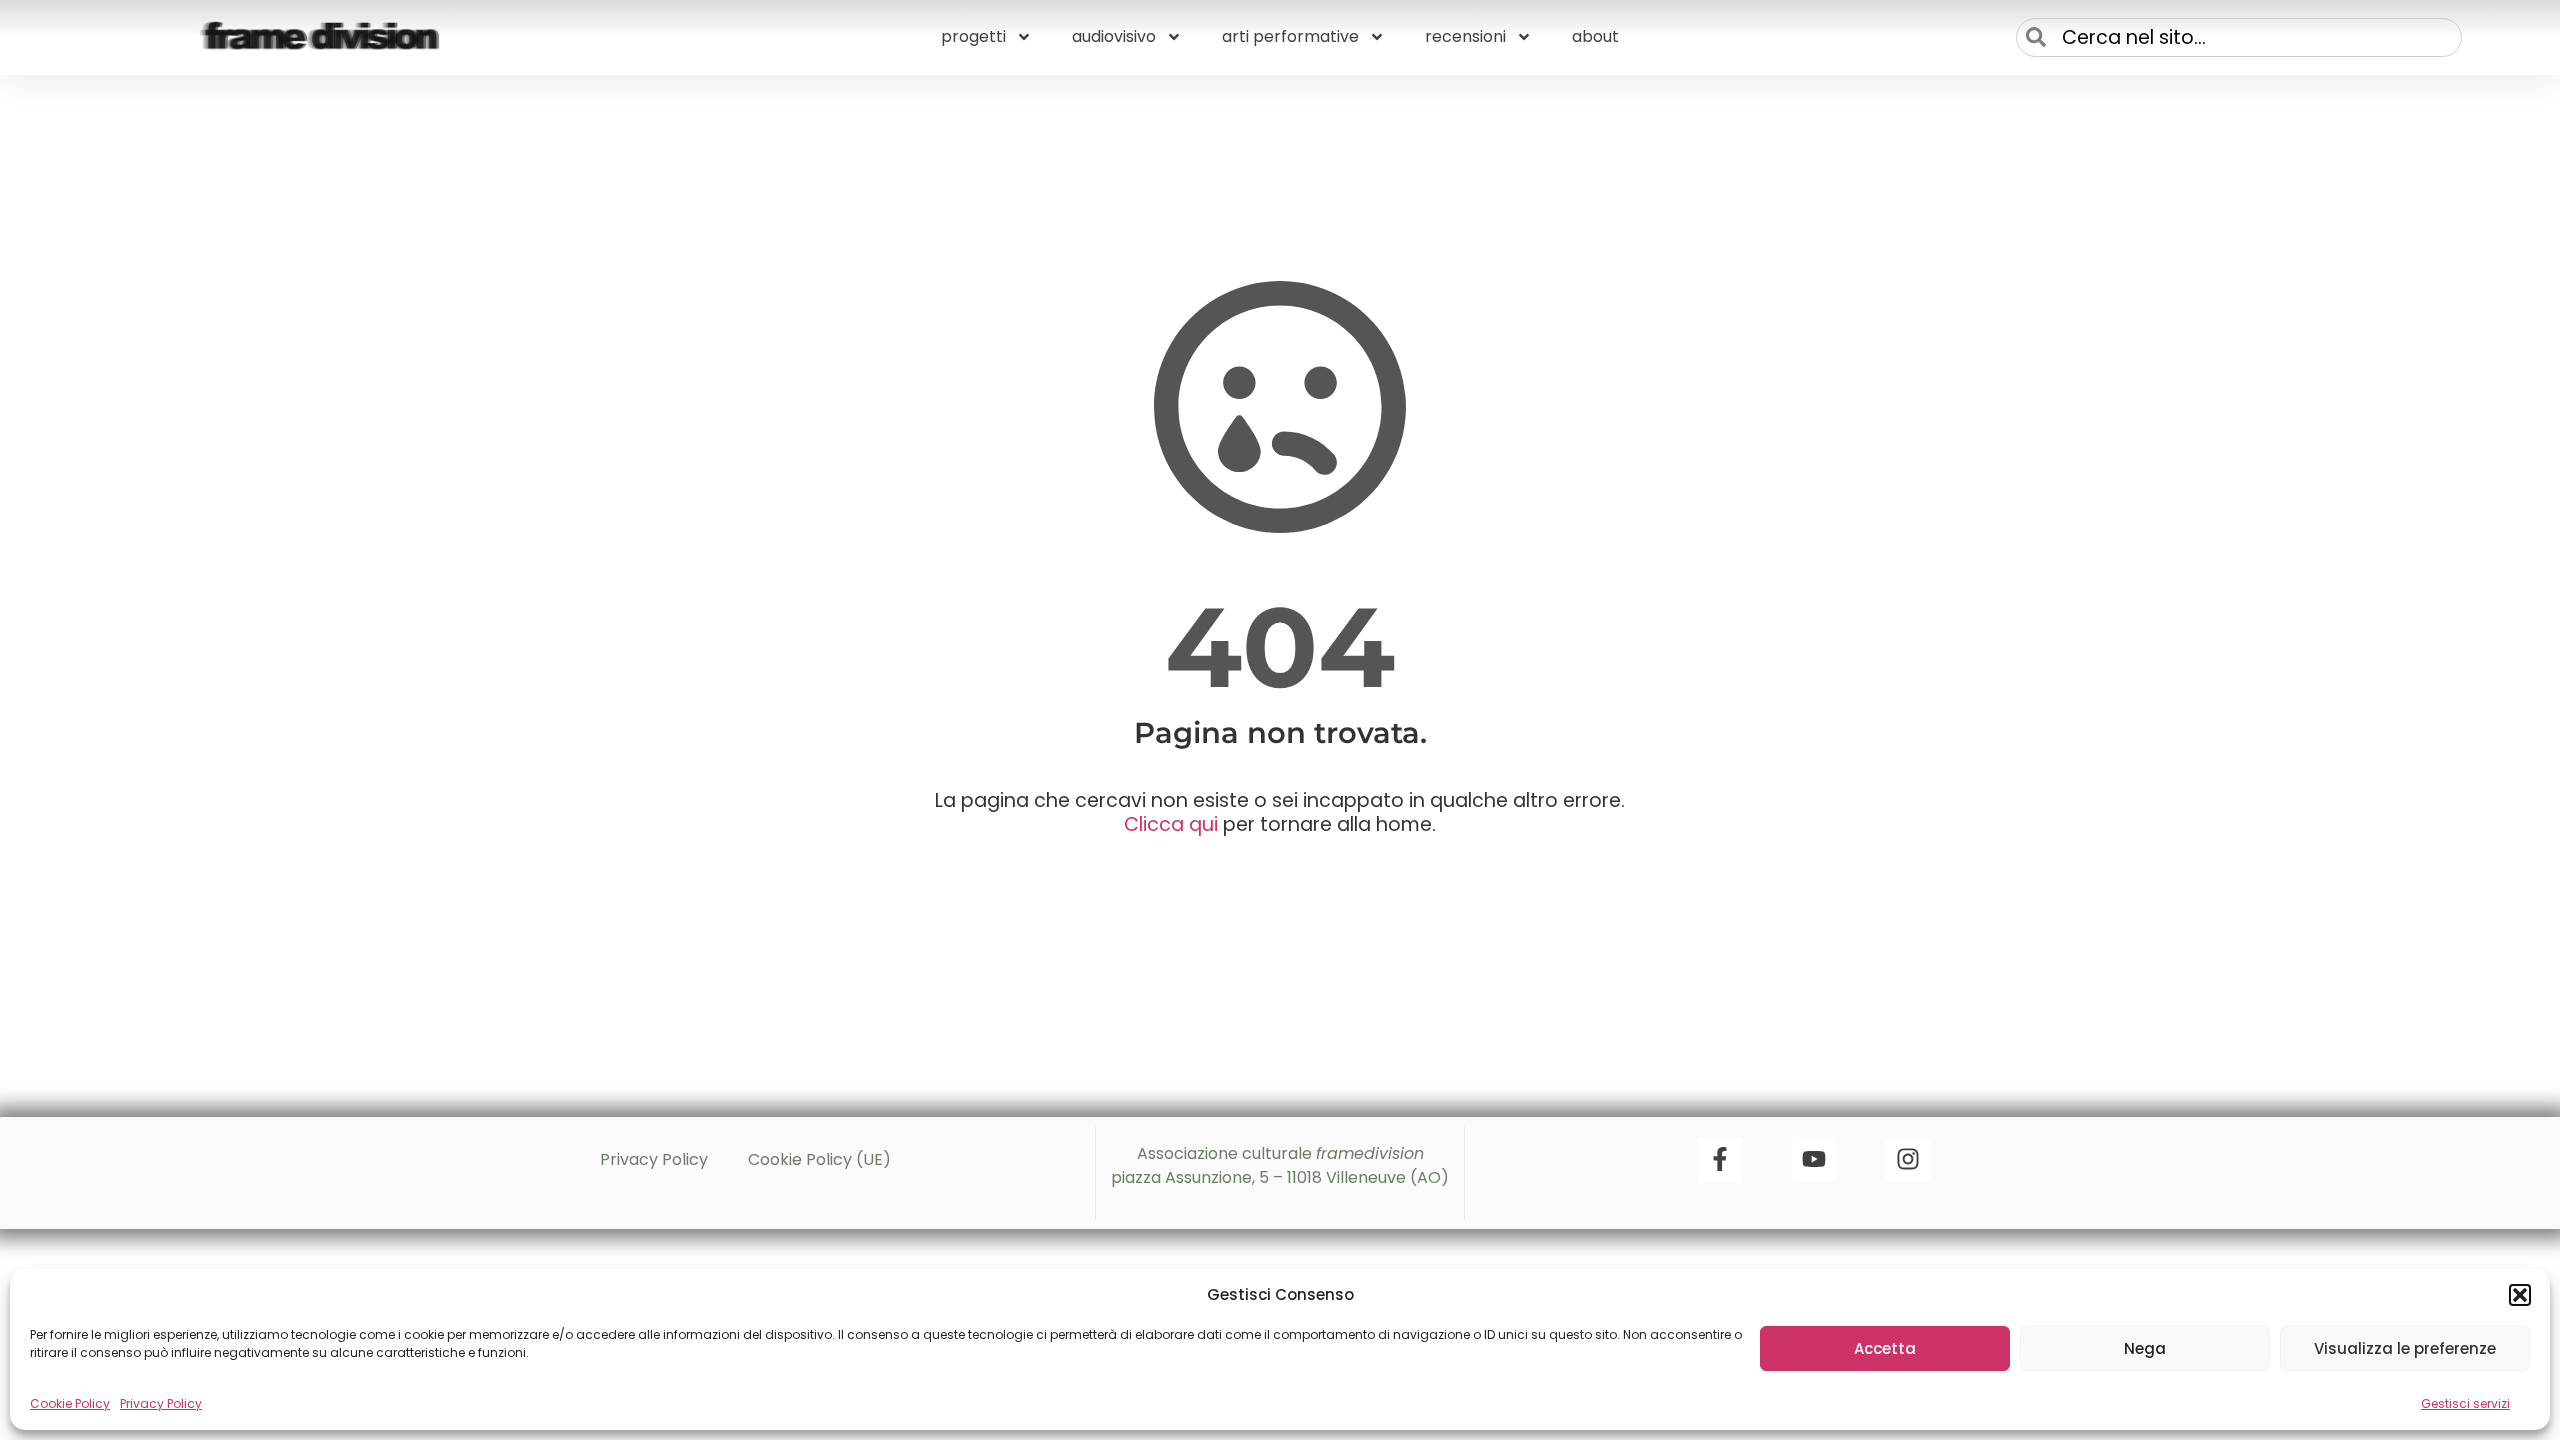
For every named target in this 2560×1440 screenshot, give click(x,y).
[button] (2520, 1295)
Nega (2145, 1348)
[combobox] (2239, 37)
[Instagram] (1908, 1159)
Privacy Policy (161, 1403)
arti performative (1290, 36)
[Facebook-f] (1720, 1159)
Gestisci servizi (2465, 1403)
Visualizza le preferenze (2405, 1348)
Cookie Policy (70, 1403)
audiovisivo (1114, 36)
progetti (973, 36)
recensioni (1465, 36)
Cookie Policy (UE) (819, 1159)
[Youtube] (1814, 1159)
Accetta (1885, 1348)
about (1595, 36)
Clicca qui (1171, 824)
